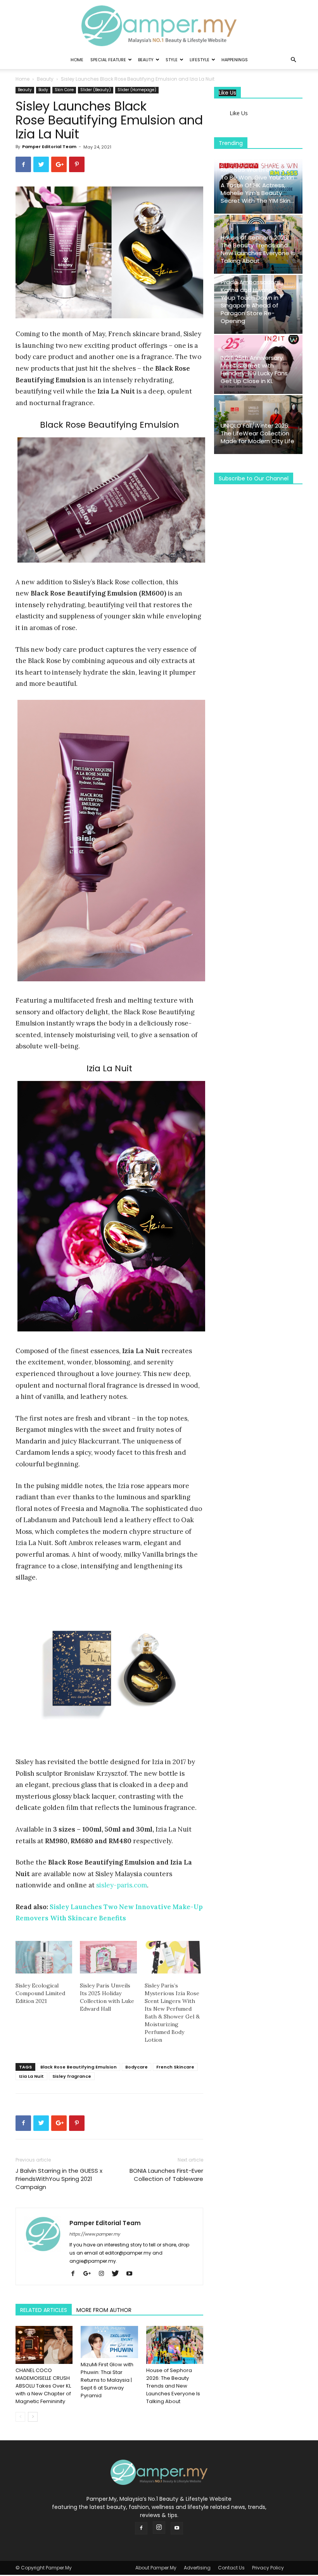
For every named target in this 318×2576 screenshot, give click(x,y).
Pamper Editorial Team (49, 147)
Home (77, 60)
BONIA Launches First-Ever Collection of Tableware (166, 2175)
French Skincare (175, 2067)
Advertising (197, 2568)
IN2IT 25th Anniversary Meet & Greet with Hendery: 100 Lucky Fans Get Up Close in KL (254, 369)
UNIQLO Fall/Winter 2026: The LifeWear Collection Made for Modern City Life (258, 433)
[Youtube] (132, 2274)
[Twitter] (118, 2274)
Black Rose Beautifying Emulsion (79, 2067)
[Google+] (90, 2274)
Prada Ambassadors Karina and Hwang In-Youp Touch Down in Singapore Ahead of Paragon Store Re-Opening (251, 301)
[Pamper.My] (159, 26)
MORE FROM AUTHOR (104, 2310)
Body (43, 90)
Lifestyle (200, 60)
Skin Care (64, 90)
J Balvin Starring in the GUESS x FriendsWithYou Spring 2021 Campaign (59, 2179)
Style (172, 60)
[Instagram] (104, 2274)
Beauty (146, 60)
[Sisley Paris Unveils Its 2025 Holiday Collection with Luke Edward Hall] (108, 1957)
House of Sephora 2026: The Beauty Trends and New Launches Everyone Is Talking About (173, 2386)
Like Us (227, 93)
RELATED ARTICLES (44, 2310)
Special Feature (108, 60)
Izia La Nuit (31, 2076)
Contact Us (231, 2568)
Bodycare (137, 2067)
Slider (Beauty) (96, 90)
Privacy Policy (268, 2568)
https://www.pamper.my (95, 2234)
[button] (293, 60)
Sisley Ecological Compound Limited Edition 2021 (40, 1993)
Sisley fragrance (72, 2076)
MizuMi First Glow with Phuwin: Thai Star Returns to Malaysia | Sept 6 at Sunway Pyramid (107, 2380)
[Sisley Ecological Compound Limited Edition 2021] (44, 1957)
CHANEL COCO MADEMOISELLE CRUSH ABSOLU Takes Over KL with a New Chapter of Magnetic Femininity (43, 2386)
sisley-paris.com (122, 1885)
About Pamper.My (156, 2568)
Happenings (235, 60)
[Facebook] (76, 2274)
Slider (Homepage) (137, 90)
